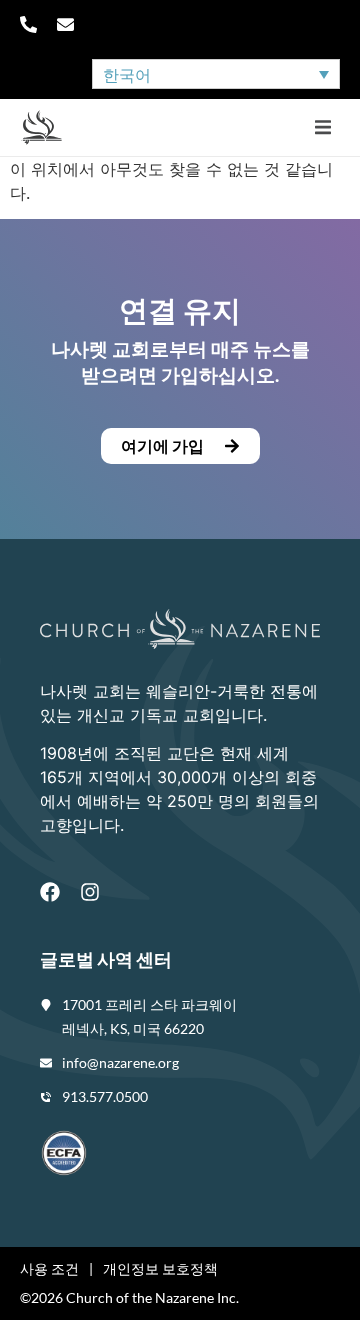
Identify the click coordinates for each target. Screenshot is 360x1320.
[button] (322, 127)
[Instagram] (90, 892)
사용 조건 (49, 1268)
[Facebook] (50, 892)
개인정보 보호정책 (160, 1268)
